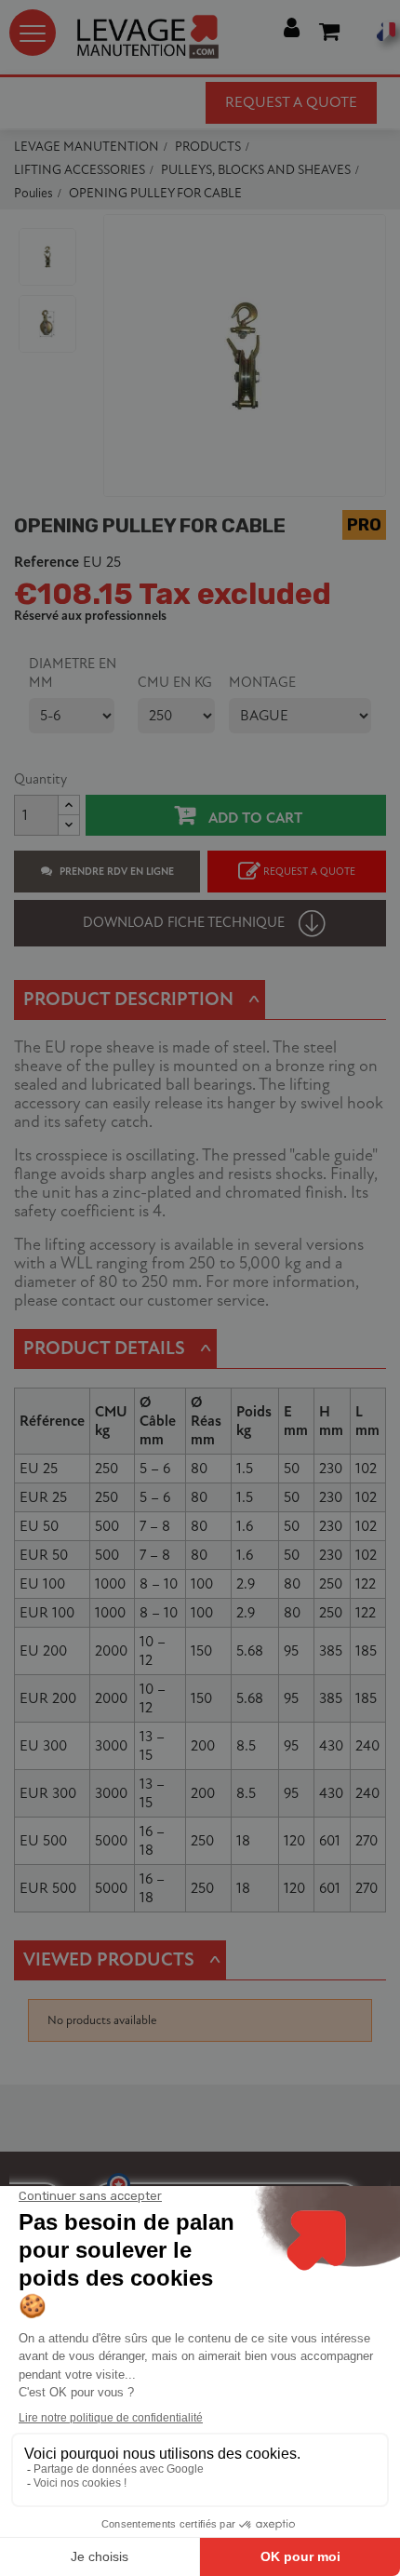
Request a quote (291, 102)
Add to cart (253, 818)
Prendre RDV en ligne (117, 872)
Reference (47, 563)
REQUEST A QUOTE (309, 872)
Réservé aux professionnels (90, 616)
